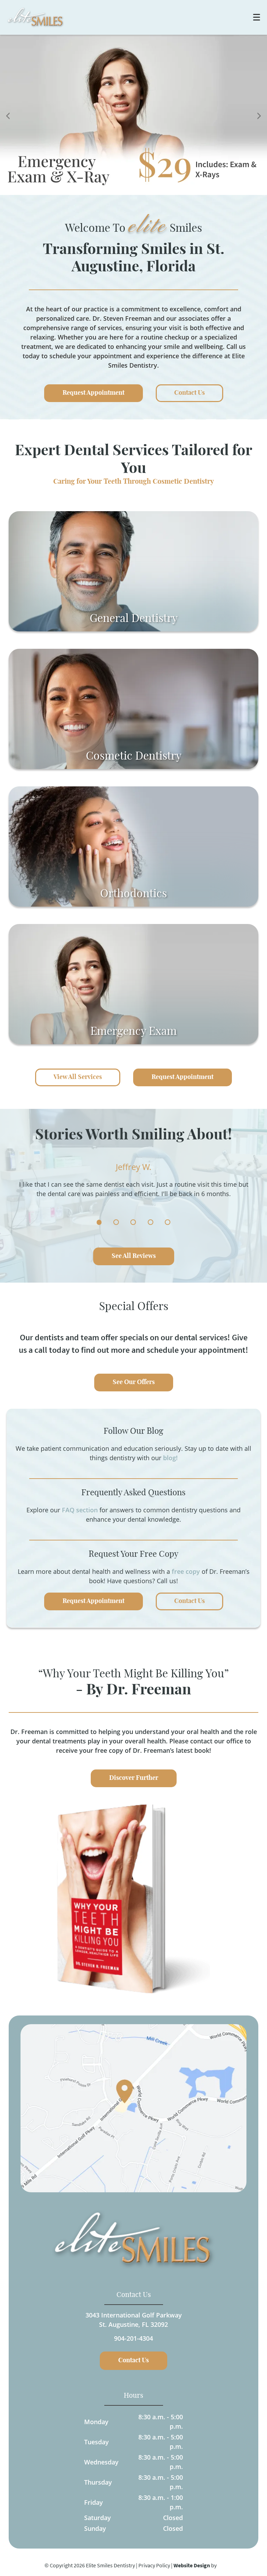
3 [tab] (133, 1222)
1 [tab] (99, 1222)
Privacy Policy (154, 2565)
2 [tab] (116, 1222)
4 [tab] (151, 1222)
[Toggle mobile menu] (257, 17)
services (110, 328)
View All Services (78, 1077)
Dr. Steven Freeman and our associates (151, 318)
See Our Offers (134, 1382)
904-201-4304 (133, 2338)
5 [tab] (168, 1222)
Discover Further (134, 1778)
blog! (170, 1458)
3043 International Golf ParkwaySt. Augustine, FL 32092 (134, 2320)
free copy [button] (186, 1571)
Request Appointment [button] (94, 393)
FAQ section (80, 1510)
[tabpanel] (133, 1189)
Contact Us (189, 1601)
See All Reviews (134, 1256)
